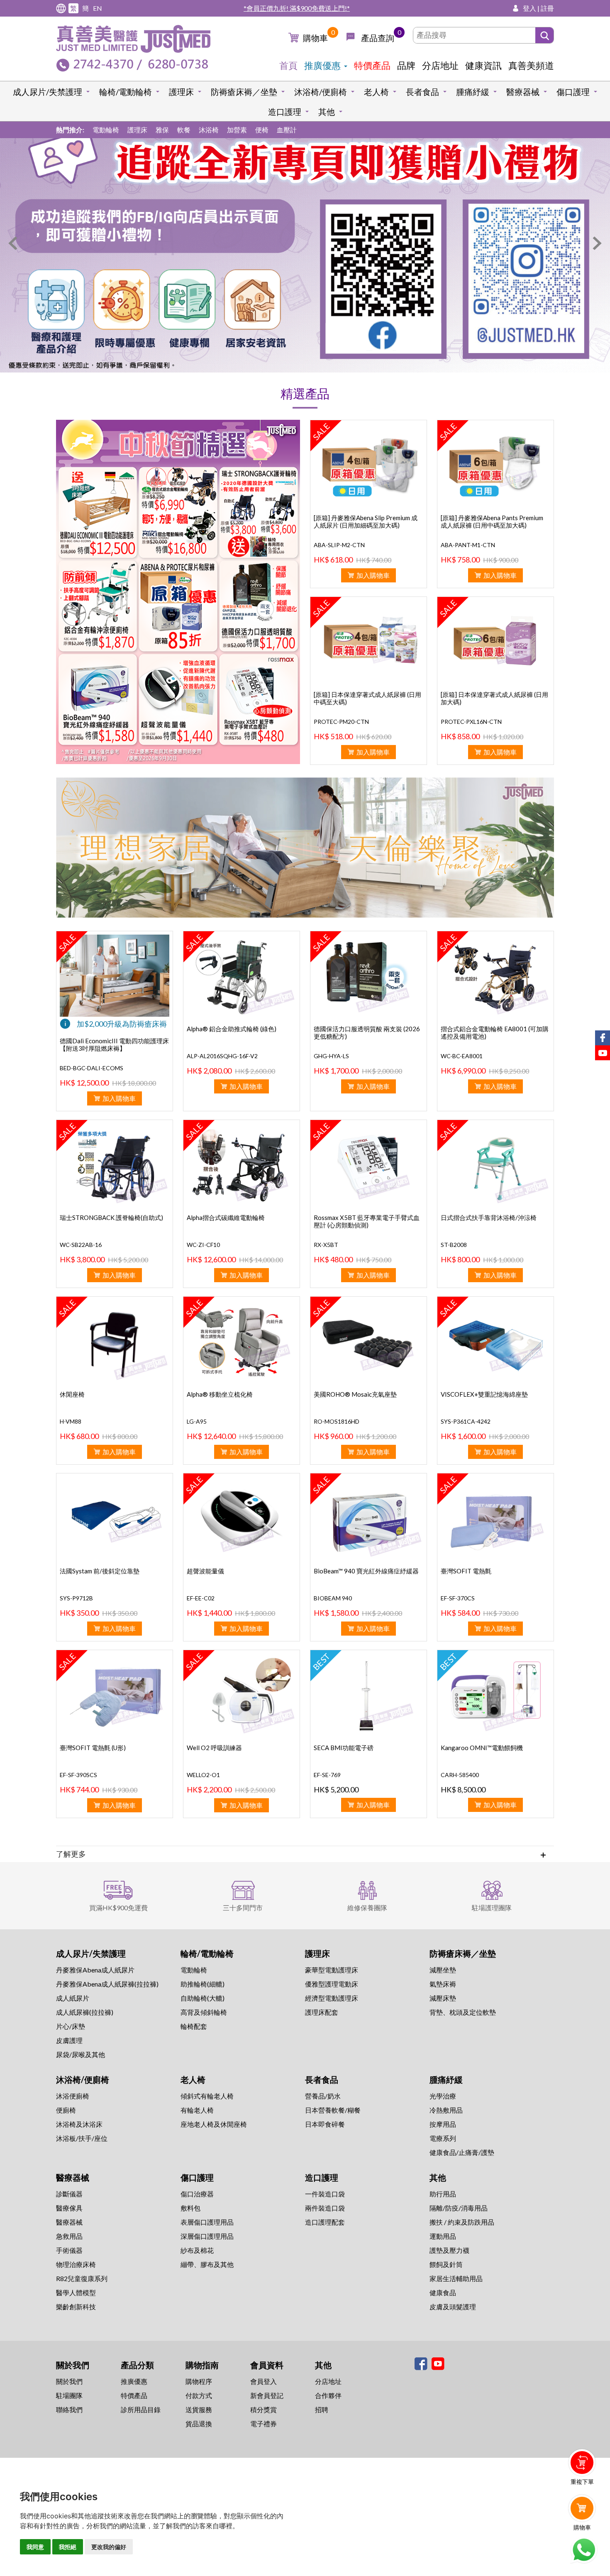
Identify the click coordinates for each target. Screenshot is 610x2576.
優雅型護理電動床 (332, 1984)
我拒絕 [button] (68, 2547)
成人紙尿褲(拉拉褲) (85, 2012)
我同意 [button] (35, 2547)
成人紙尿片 (73, 1998)
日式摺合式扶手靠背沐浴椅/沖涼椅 (489, 1217)
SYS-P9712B (76, 1598)
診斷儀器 (69, 2194)
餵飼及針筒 (446, 2264)
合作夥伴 (328, 2395)
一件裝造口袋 (325, 2194)
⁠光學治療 (443, 2096)
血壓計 (287, 130)
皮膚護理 (69, 2040)
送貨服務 (199, 2409)
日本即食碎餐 (325, 2124)
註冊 (547, 8)
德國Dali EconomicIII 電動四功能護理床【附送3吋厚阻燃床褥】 (114, 1045)
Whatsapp (584, 2550)
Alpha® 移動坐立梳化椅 (220, 1394)
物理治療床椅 (76, 2264)
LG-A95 (197, 1421)
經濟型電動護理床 (332, 1998)
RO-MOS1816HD (337, 1421)
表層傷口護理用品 (207, 2222)
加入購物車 (373, 575)
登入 (529, 8)
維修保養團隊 (367, 1908)
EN (98, 8)
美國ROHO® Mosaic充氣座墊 (355, 1394)
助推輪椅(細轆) (203, 1984)
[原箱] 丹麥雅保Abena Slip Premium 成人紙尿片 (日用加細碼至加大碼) (366, 521)
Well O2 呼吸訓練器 (214, 1748)
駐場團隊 (69, 2395)
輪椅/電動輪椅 (126, 92)
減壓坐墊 (443, 1970)
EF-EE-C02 (201, 1598)
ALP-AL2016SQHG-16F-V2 (222, 1056)
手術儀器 (69, 2250)
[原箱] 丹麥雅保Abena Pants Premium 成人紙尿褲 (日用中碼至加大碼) (492, 521)
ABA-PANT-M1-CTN (468, 545)
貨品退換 (199, 2424)
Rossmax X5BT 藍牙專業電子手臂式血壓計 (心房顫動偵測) (367, 1221)
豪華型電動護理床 (332, 1970)
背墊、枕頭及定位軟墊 (463, 2012)
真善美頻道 (531, 65)
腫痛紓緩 (473, 92)
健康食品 (443, 2292)
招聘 (322, 2409)
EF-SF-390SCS (78, 1775)
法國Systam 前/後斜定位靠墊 (100, 1571)
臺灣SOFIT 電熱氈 (466, 1571)
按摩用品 (443, 2124)
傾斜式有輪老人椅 (207, 2096)
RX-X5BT (326, 1245)
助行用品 (443, 2194)
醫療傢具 (69, 2208)
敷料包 (190, 2208)
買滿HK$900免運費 (118, 1908)
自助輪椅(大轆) (203, 1998)
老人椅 (376, 92)
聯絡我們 (69, 2409)
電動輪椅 (106, 130)
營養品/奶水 (323, 2096)
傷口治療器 (197, 2194)
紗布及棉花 (197, 2250)
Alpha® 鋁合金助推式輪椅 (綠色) (232, 1029)
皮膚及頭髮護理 (453, 2307)
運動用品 (443, 2236)
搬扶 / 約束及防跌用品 (462, 2222)
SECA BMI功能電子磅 (344, 1748)
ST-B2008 (454, 1245)
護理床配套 (322, 2012)
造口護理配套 (325, 2222)
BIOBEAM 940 (333, 1598)
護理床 (181, 92)
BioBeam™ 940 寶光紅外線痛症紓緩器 (366, 1571)
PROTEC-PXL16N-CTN (471, 722)
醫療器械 (523, 92)
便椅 (262, 130)
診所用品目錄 (141, 2409)
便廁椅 (66, 2110)
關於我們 (69, 2381)
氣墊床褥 (443, 1984)
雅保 (162, 130)
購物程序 (199, 2381)
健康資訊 (483, 65)
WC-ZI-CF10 (203, 1245)
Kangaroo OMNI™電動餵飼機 (482, 1748)
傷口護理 (573, 92)
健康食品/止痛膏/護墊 (462, 2152)
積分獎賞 (264, 2409)
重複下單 (582, 2482)
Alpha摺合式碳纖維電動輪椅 (226, 1217)
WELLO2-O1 (203, 1775)
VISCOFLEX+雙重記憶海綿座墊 (484, 1394)
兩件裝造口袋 (325, 2208)
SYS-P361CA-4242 (466, 1421)
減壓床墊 (443, 1998)
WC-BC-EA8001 (462, 1056)
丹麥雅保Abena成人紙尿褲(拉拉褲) (107, 1984)
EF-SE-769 (327, 1775)
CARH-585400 (460, 1775)
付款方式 (199, 2395)
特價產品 (372, 65)
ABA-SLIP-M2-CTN (339, 545)
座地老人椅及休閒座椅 (214, 2124)
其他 (327, 112)
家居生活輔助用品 (456, 2278)
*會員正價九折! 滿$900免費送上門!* (297, 8)
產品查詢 (378, 38)
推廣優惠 (322, 65)
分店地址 (440, 65)
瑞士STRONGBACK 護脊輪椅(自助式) (111, 1217)
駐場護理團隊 (492, 1908)
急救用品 (69, 2236)
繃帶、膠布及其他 (207, 2264)
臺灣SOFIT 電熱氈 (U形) (93, 1748)
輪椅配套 (194, 2026)
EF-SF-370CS (458, 1598)
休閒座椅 (72, 1394)
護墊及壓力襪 (449, 2250)
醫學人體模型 (76, 2292)
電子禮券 (264, 2424)
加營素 (237, 130)
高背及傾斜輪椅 (204, 2012)
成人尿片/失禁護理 (48, 92)
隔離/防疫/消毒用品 (459, 2208)
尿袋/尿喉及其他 (81, 2054)
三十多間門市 (243, 1908)
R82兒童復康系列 (82, 2278)
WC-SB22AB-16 (81, 1245)
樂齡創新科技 (76, 2307)
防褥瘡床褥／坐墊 (244, 92)
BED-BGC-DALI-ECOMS (91, 1068)
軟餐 (184, 130)
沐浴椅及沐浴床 (79, 2124)
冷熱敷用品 (446, 2110)
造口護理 (285, 112)
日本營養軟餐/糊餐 (333, 2110)
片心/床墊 (71, 2026)
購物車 (315, 38)
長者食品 (422, 92)
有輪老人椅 (197, 2110)
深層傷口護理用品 (207, 2236)
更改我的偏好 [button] (109, 2547)
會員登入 (264, 2381)
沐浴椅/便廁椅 (321, 92)
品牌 (406, 65)
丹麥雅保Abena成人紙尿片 (95, 1970)
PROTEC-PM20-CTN (341, 722)
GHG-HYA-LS (331, 1056)
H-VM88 (71, 1421)
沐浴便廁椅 (73, 2096)
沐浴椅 (209, 130)
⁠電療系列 (443, 2138)
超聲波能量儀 (205, 1571)
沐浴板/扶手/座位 (82, 2138)
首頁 (288, 65)
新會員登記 (267, 2395)
